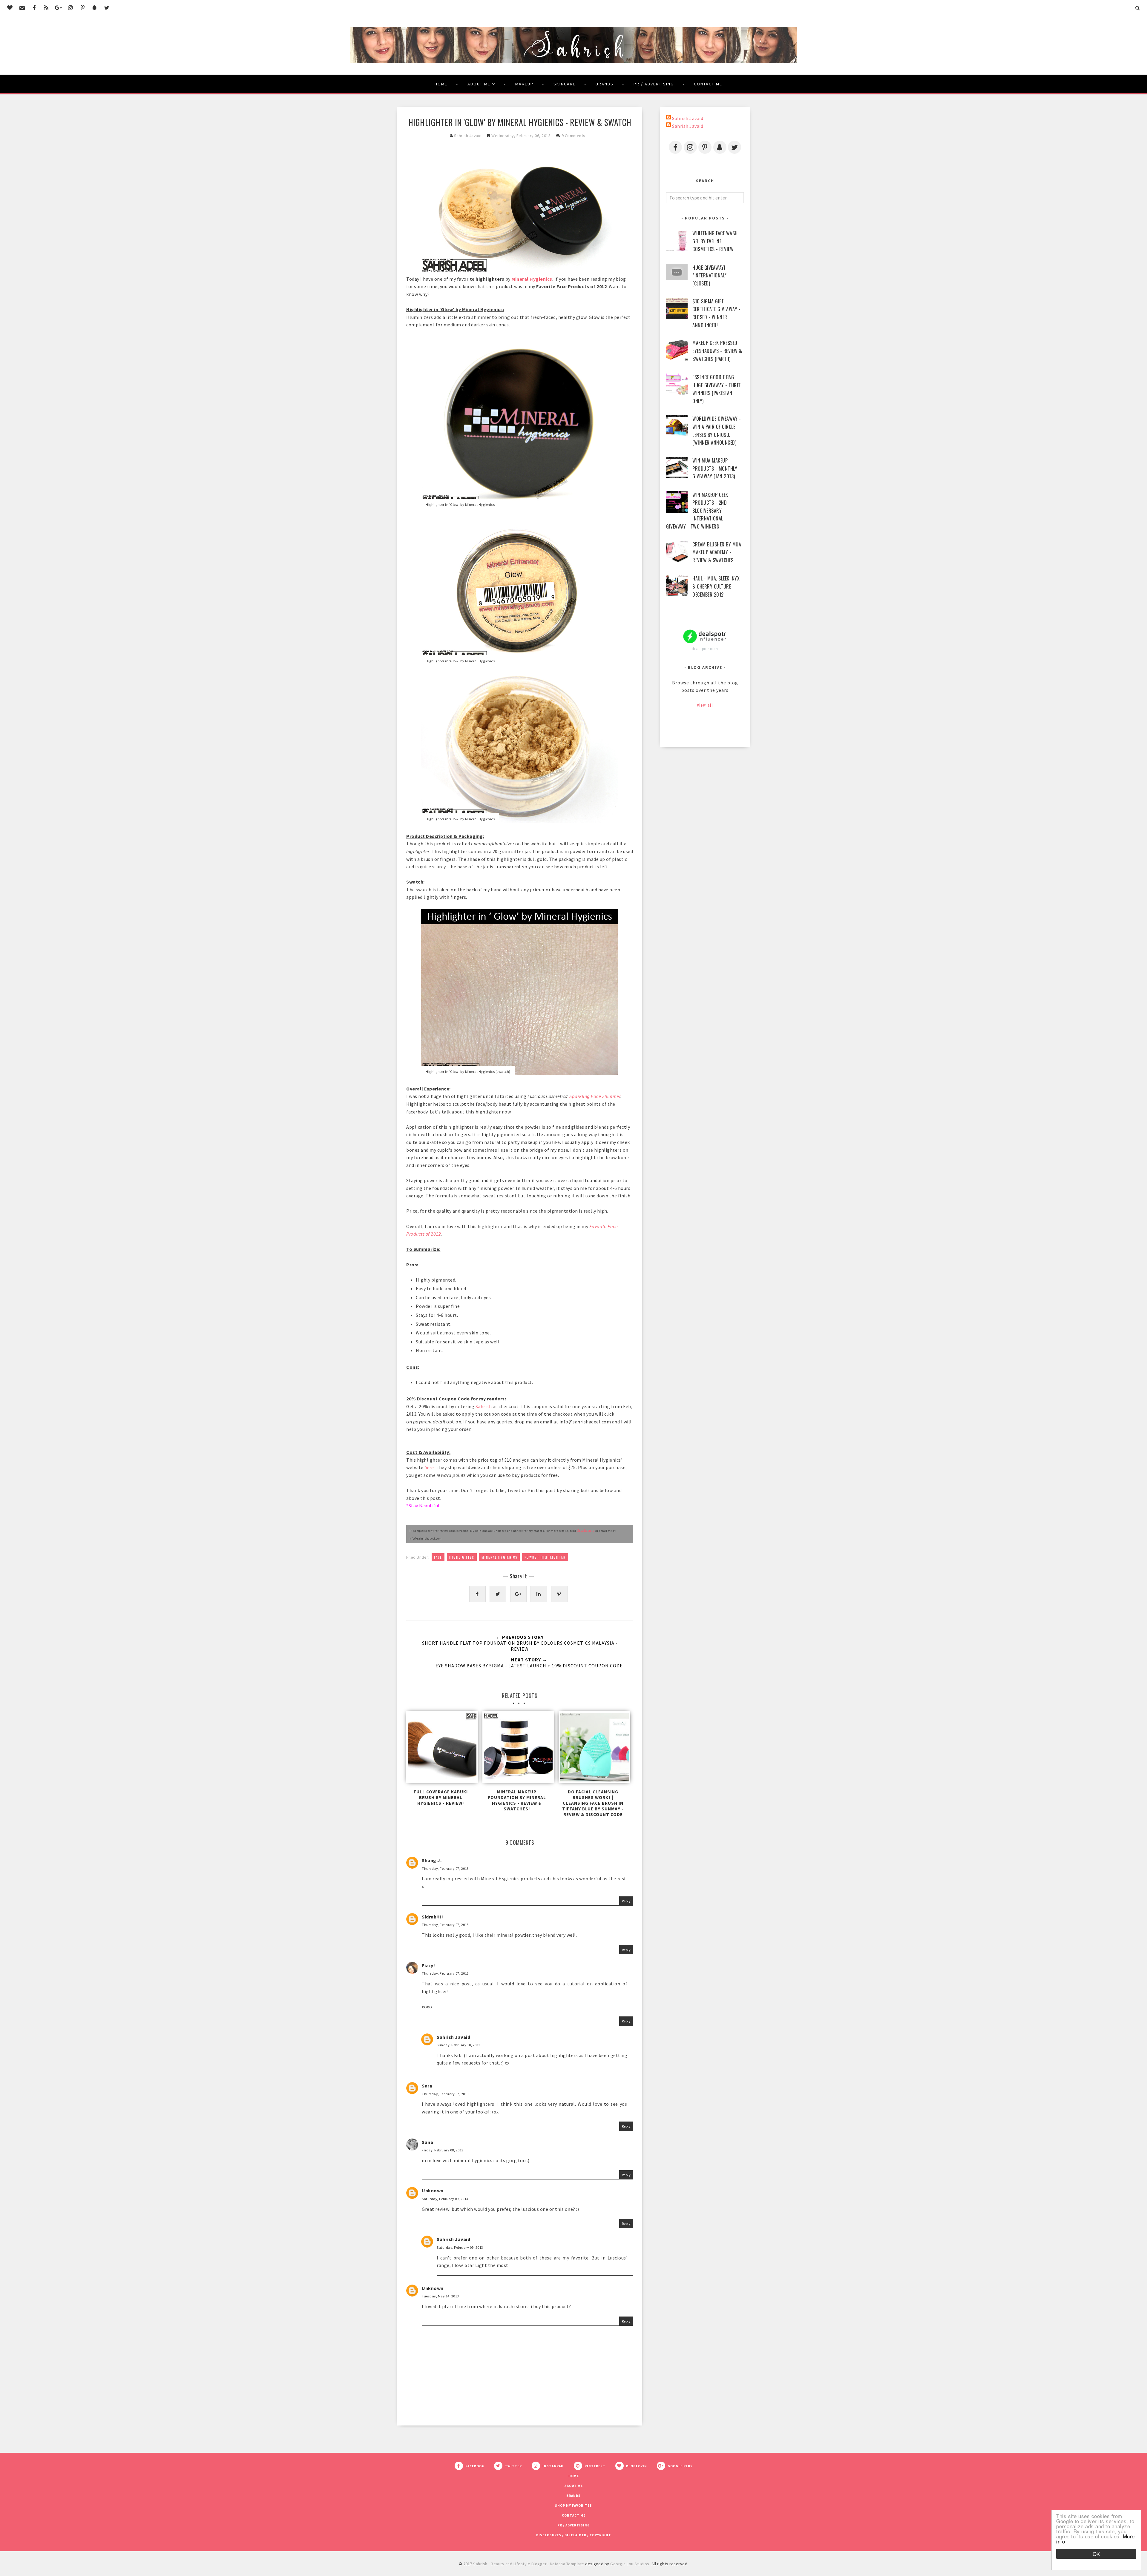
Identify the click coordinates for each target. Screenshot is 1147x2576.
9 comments (573, 136)
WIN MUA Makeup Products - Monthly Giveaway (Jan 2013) (715, 468)
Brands (605, 84)
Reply (626, 1901)
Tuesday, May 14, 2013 (440, 2296)
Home (441, 84)
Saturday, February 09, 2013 (445, 2199)
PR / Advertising (654, 84)
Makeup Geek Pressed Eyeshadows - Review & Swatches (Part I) (717, 351)
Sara (427, 2086)
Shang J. (432, 1860)
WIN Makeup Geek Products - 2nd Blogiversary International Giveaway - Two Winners (697, 511)
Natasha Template (567, 2564)
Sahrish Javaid (453, 2037)
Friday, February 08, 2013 (443, 2150)
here (429, 1467)
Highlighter (462, 1557)
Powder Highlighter (545, 1557)
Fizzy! (428, 1965)
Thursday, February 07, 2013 (445, 1868)
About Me (479, 84)
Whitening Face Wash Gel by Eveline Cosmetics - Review (715, 241)
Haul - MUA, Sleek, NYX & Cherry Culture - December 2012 (716, 586)
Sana (427, 2142)
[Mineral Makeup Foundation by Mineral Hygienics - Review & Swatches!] (517, 1749)
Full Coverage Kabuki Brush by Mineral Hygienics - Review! (441, 1797)
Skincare (565, 84)
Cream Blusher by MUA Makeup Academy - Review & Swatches (717, 552)
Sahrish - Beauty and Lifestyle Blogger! (510, 2564)
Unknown (433, 2191)
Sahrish (484, 1406)
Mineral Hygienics (532, 279)
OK (1096, 2554)
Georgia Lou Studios (630, 2564)
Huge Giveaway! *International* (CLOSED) (710, 275)
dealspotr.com (705, 649)
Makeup (524, 84)
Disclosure (586, 1530)
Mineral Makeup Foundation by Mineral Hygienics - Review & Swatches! (517, 1800)
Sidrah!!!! (432, 1917)
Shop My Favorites (573, 2506)
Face (438, 1557)
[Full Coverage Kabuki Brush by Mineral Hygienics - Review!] (441, 1749)
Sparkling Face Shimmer (595, 1096)
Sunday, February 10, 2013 (459, 2045)
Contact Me (708, 84)
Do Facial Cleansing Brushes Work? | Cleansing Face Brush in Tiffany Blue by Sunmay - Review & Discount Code (593, 1803)
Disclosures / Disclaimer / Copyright (574, 2535)
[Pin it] (559, 1594)
